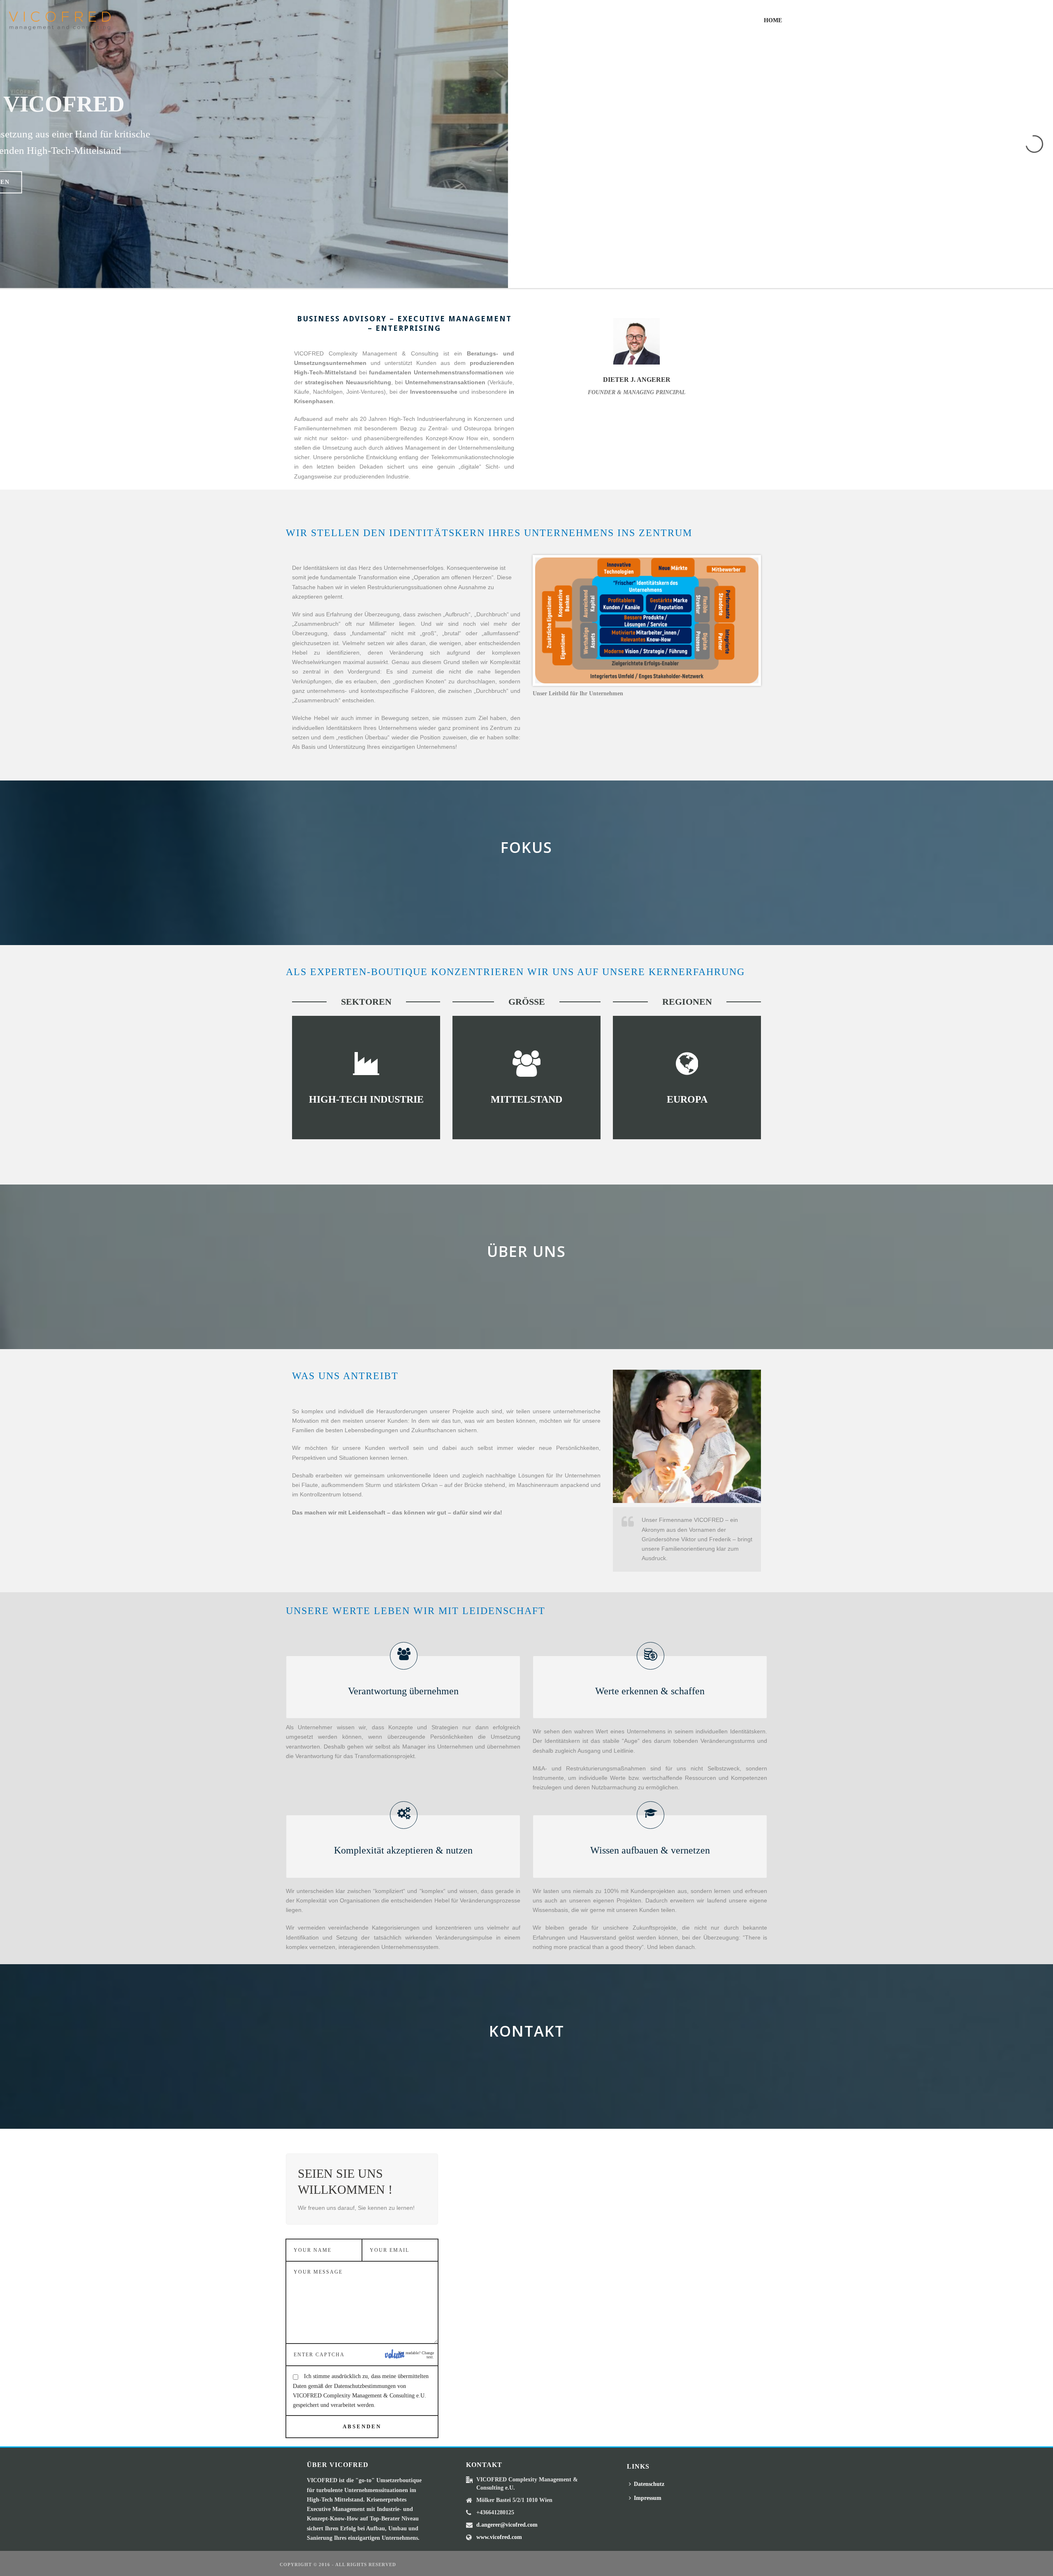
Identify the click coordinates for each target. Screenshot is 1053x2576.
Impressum (648, 2498)
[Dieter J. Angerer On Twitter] (637, 343)
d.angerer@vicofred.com (507, 2525)
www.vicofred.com (499, 2537)
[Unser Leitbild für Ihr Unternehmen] (647, 620)
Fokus (912, 20)
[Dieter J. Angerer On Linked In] (663, 343)
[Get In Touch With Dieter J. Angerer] (610, 343)
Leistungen (820, 20)
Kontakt (1004, 20)
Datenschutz (649, 2484)
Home (773, 20)
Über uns (956, 20)
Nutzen (870, 20)
